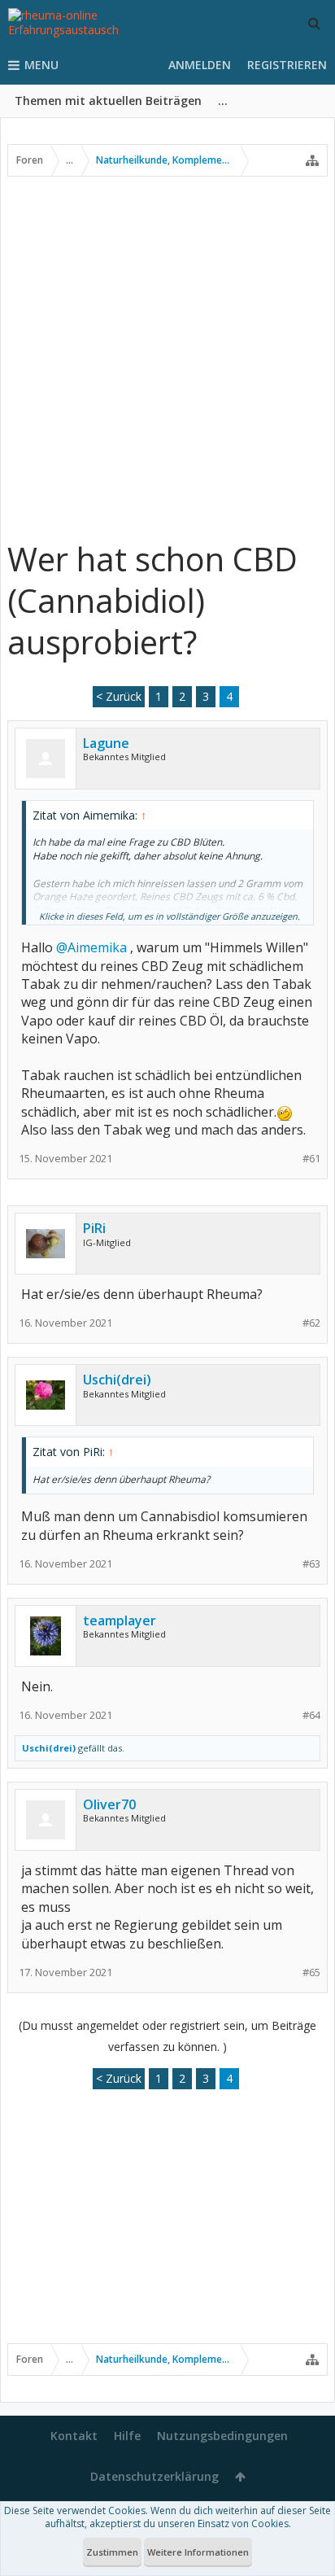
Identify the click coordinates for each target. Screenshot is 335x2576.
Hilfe (127, 2436)
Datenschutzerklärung (154, 2476)
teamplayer (120, 1620)
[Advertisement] (167, 357)
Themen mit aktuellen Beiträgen (108, 101)
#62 (311, 1323)
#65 (311, 1972)
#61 (311, 1159)
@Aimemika (91, 947)
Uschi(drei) (117, 1380)
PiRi (94, 1228)
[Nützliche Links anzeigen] (312, 160)
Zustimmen (112, 2552)
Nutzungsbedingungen (222, 2436)
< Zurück (119, 696)
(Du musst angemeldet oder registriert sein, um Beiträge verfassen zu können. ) (167, 2036)
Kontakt (74, 2436)
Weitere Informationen (198, 2552)
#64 (311, 1715)
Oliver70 (109, 1804)
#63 (311, 1564)
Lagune (106, 743)
